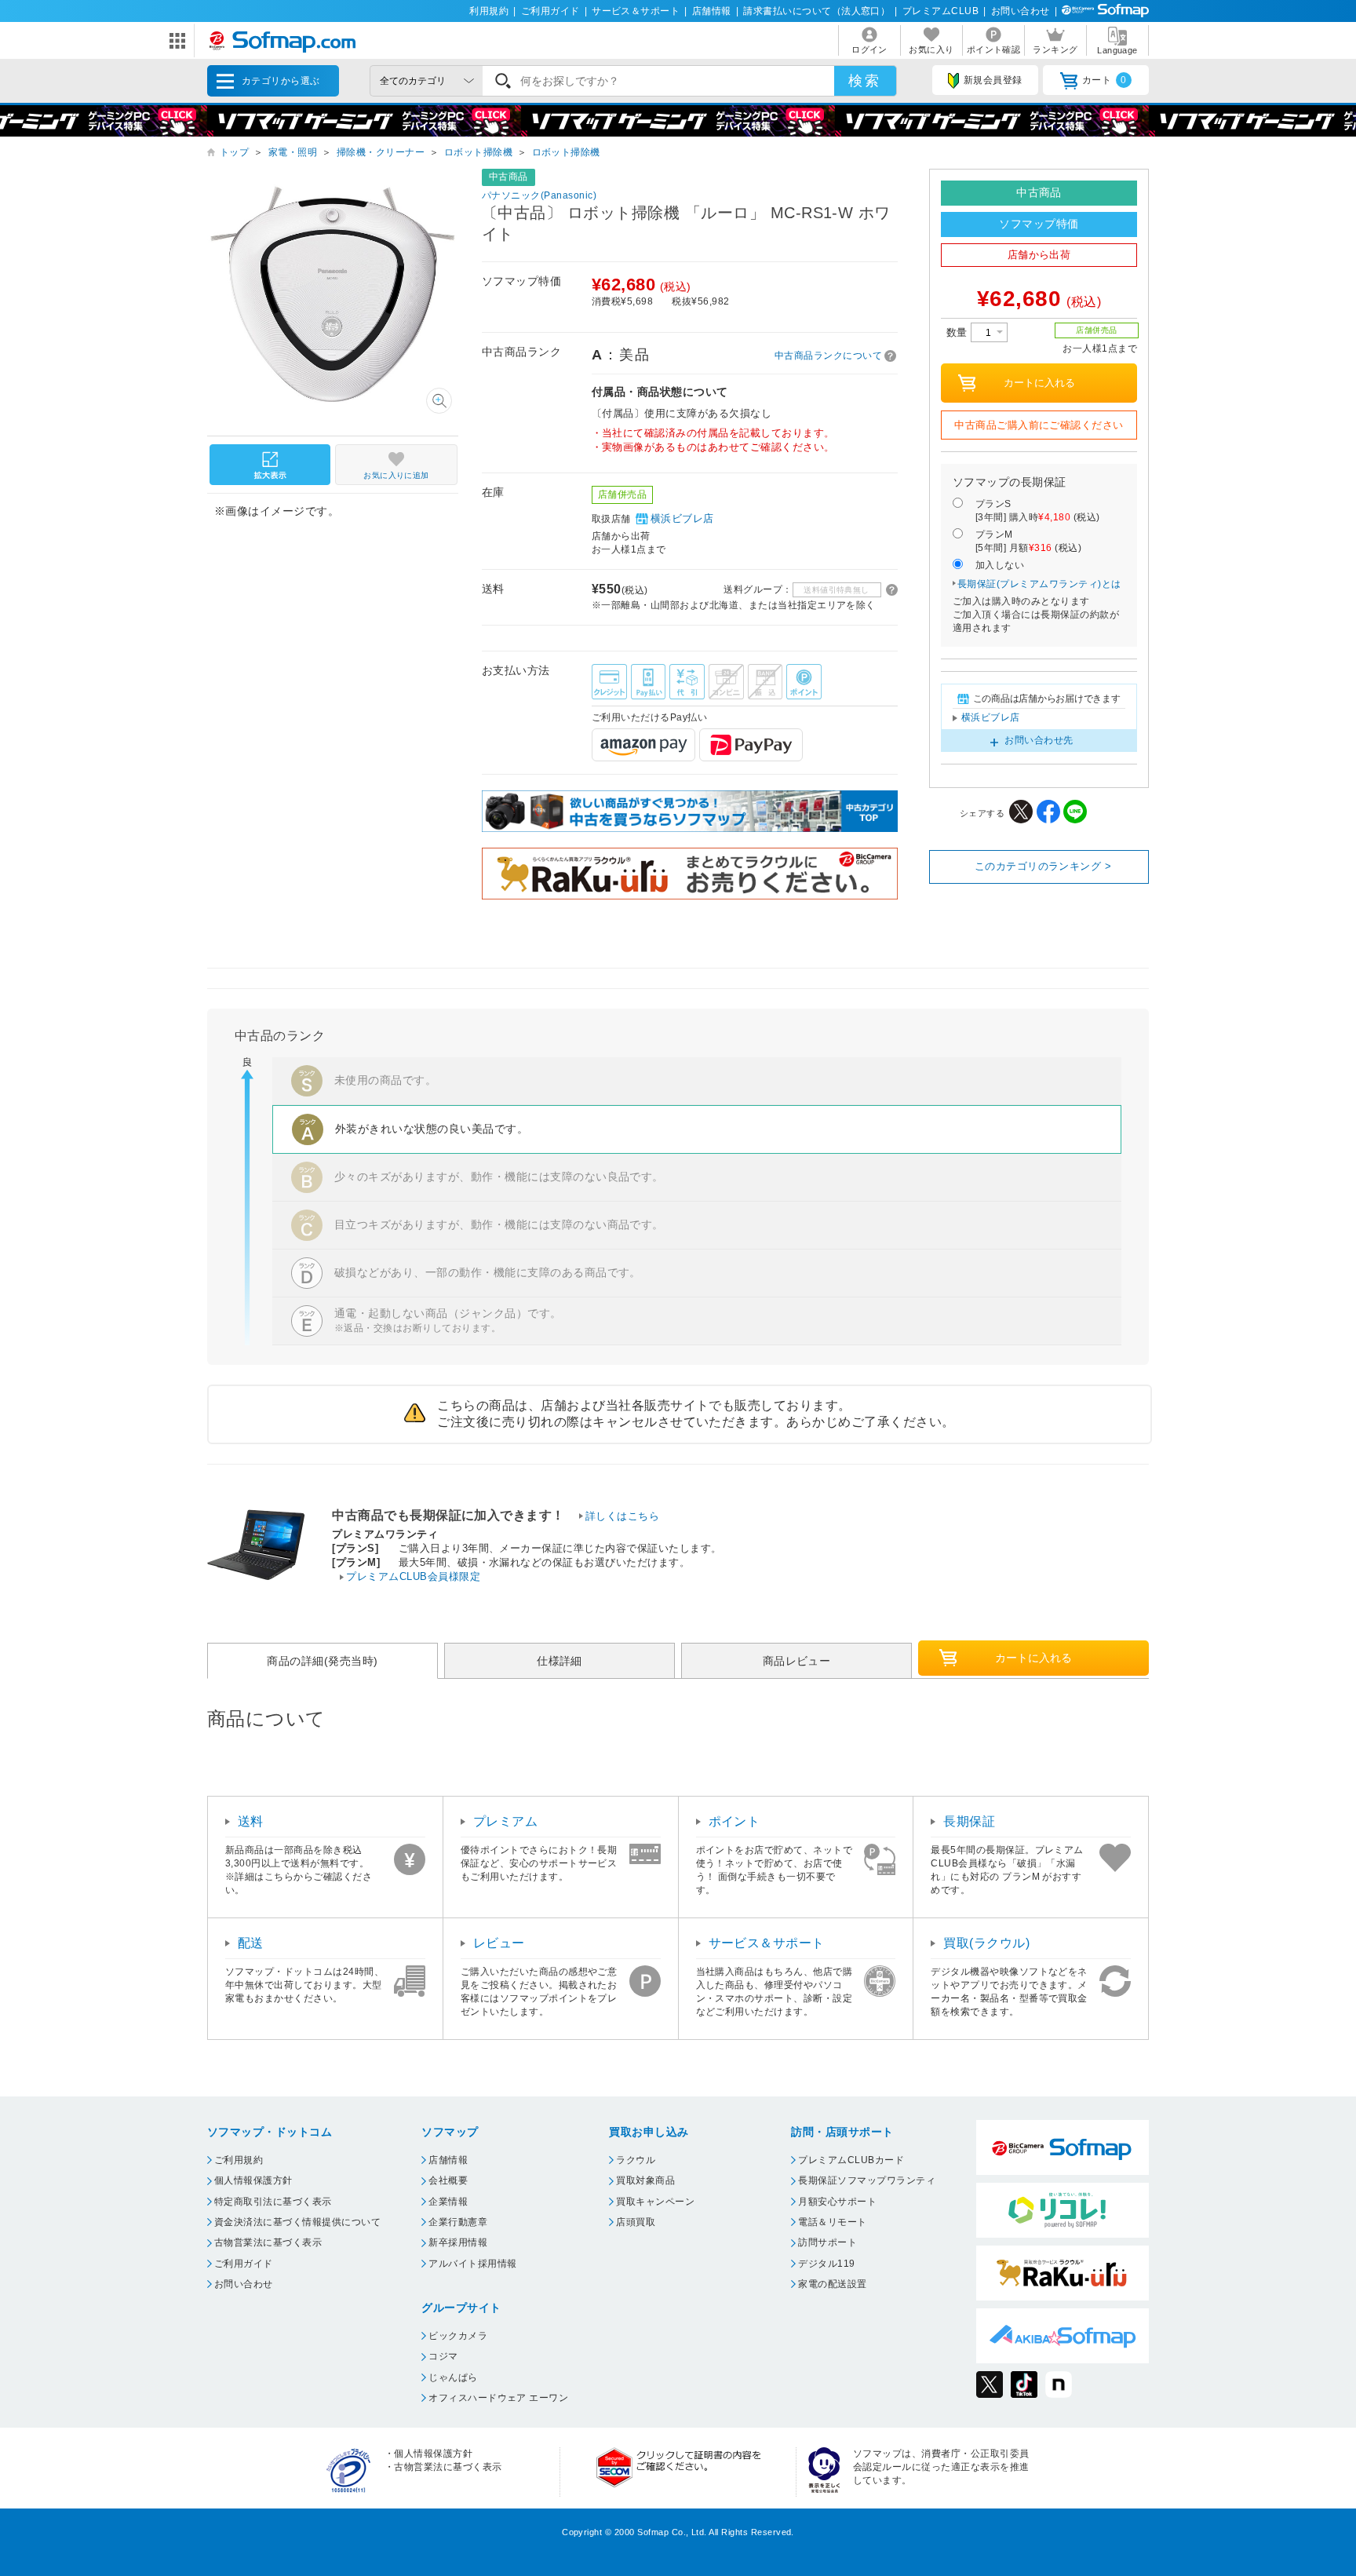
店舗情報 (712, 11)
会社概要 (448, 2180)
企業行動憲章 (458, 2222)
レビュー (499, 1943)
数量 (959, 332)
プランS (1038, 511)
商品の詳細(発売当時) (322, 1661)
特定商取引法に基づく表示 (273, 2202)
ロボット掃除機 (478, 152)
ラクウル (636, 2160)
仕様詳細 (560, 1661)
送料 (251, 1821)
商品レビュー (797, 1661)
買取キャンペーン (655, 2202)
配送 (251, 1943)
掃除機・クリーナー (381, 152)
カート (1104, 80)
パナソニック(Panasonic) (539, 195)
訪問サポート (827, 2242)
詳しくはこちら (622, 1516)
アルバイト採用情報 (472, 2264)
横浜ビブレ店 (682, 518)
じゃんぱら (453, 2377)
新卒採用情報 (458, 2242)
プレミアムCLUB (940, 11)
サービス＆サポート (636, 11)
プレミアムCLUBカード (851, 2160)
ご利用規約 (239, 2160)
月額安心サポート (837, 2202)
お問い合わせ (1021, 11)
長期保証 (969, 1821)
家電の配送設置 (832, 2284)
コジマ (443, 2356)
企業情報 (448, 2202)
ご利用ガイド (550, 11)
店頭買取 (636, 2222)
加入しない (1000, 565)
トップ (234, 152)
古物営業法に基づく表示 (268, 2242)
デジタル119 (826, 2264)
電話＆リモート (832, 2222)
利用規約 (489, 11)
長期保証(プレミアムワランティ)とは (1039, 584)
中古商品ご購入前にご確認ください (1039, 425)
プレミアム (505, 1821)
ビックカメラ (458, 2336)
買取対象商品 (645, 2180)
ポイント (734, 1821)
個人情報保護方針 (253, 2180)
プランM (1028, 541)
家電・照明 (293, 152)
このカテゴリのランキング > (1043, 866)
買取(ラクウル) (986, 1943)
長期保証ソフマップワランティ (867, 2180)
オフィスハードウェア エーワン (498, 2398)
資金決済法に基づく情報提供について (297, 2222)
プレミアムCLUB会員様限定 (413, 1576)
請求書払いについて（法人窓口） (817, 11)
